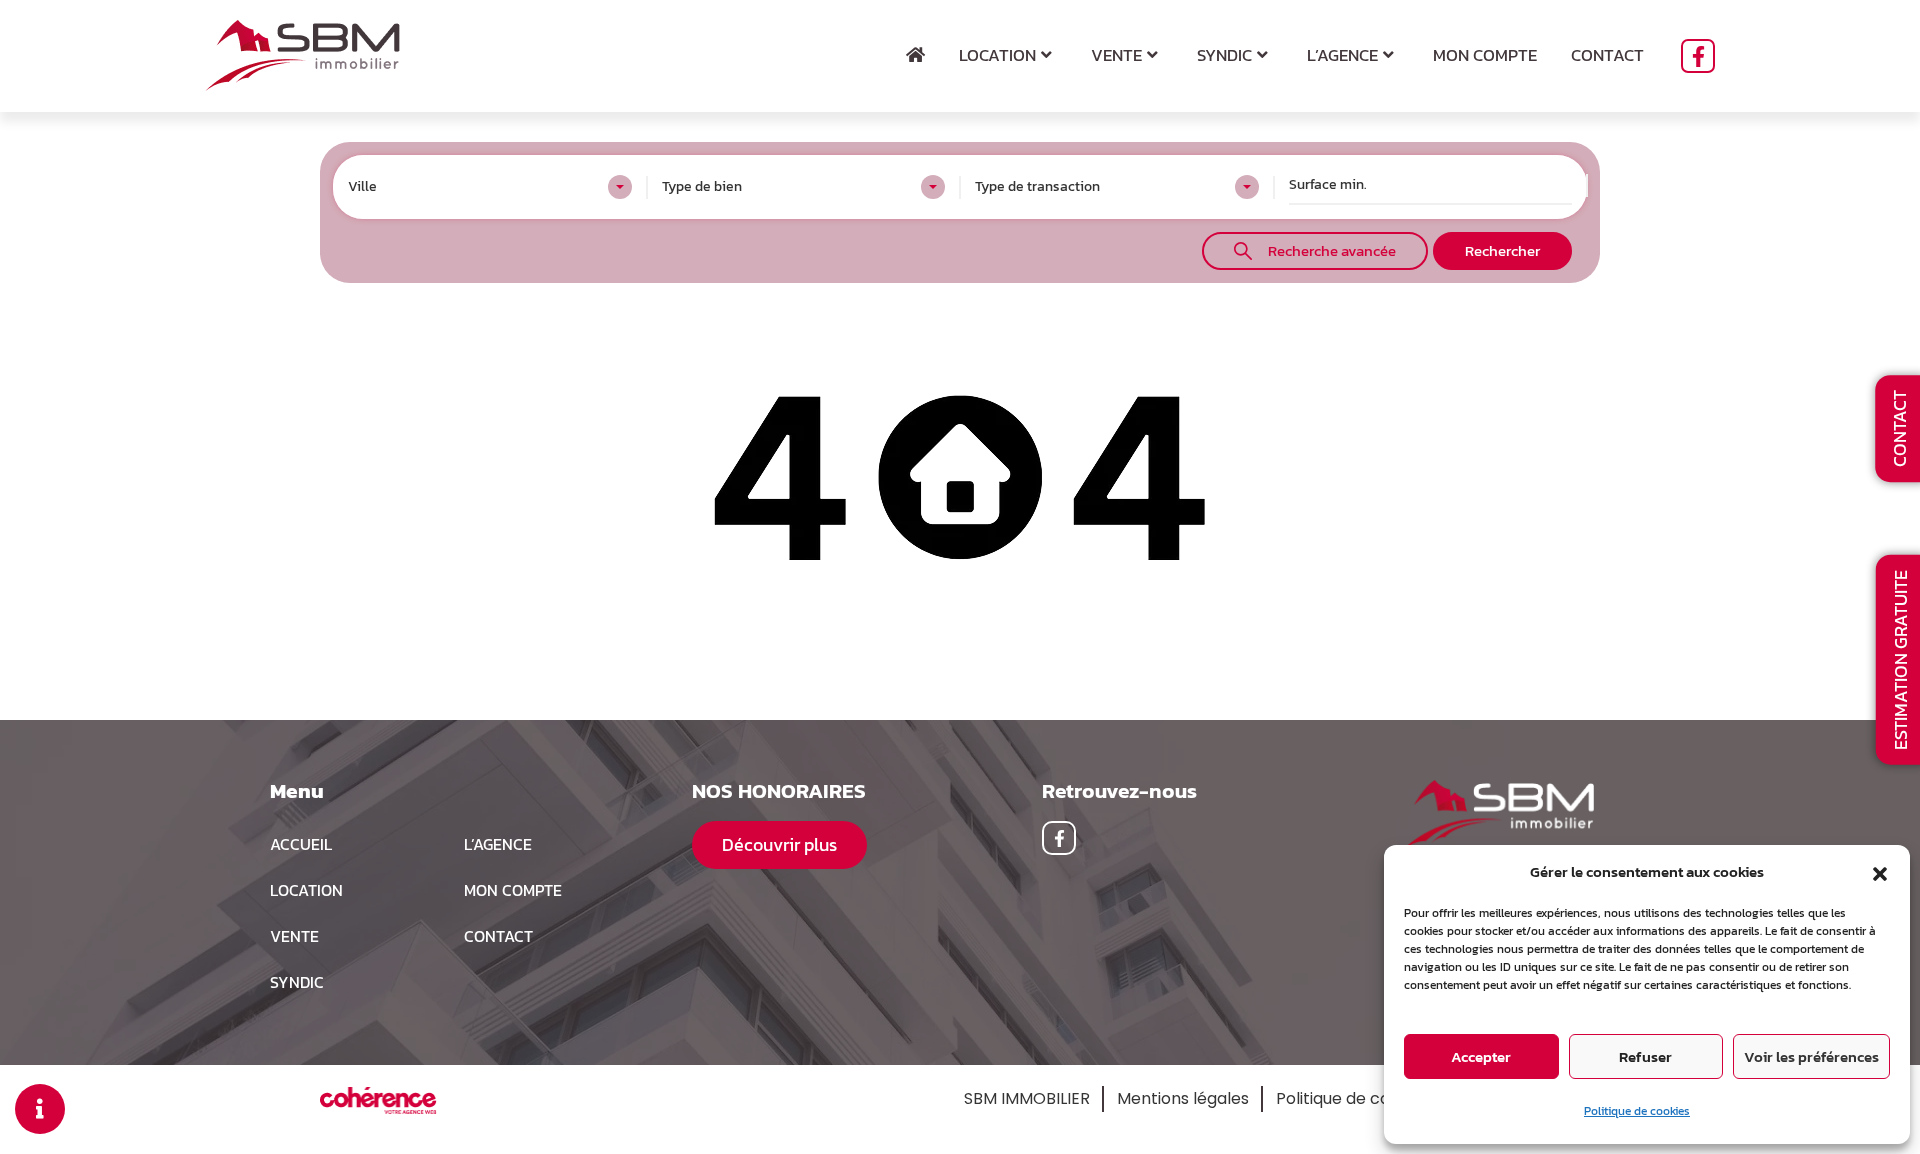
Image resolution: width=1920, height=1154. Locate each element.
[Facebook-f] (1698, 56)
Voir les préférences (1811, 1056)
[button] (1880, 872)
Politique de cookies (1637, 1111)
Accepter (1481, 1056)
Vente (1116, 55)
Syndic (1224, 55)
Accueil (301, 844)
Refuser (1645, 1056)
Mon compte (1485, 55)
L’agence (1342, 55)
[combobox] (490, 187)
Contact (1607, 55)
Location (997, 55)
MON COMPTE (513, 890)
